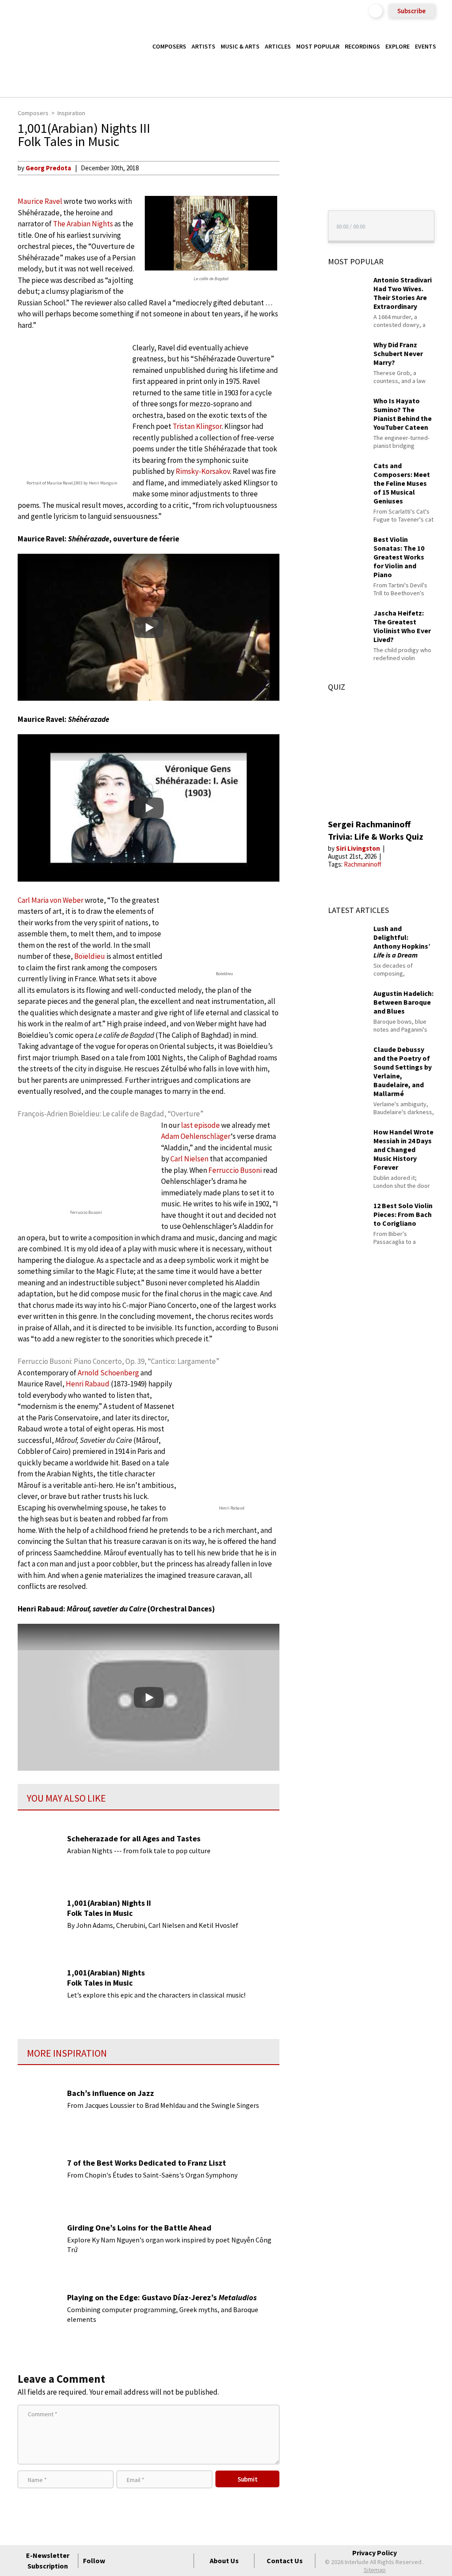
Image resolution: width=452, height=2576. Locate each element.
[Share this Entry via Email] (296, 168)
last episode (200, 1125)
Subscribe (411, 11)
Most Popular (318, 46)
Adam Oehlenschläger (196, 1136)
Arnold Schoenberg (108, 1373)
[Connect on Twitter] (135, 2561)
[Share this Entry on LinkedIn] (296, 225)
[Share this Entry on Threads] (296, 239)
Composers (169, 46)
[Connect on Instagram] (151, 2561)
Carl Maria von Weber (51, 900)
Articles (278, 46)
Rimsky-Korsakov (203, 471)
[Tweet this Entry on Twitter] (296, 210)
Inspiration (71, 113)
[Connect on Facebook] (119, 2561)
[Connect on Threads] (182, 2561)
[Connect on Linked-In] (166, 2561)
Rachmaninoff (363, 864)
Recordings (362, 46)
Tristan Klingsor (197, 426)
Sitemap (375, 2570)
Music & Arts (240, 46)
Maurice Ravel (40, 201)
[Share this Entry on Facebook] (296, 196)
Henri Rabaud (88, 1384)
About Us (224, 2561)
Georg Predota (48, 168)
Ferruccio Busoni (235, 1170)
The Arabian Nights (83, 224)
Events (426, 46)
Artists (203, 46)
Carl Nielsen (189, 1159)
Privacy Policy (375, 2553)
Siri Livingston (359, 848)
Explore (397, 46)
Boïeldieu (90, 956)
